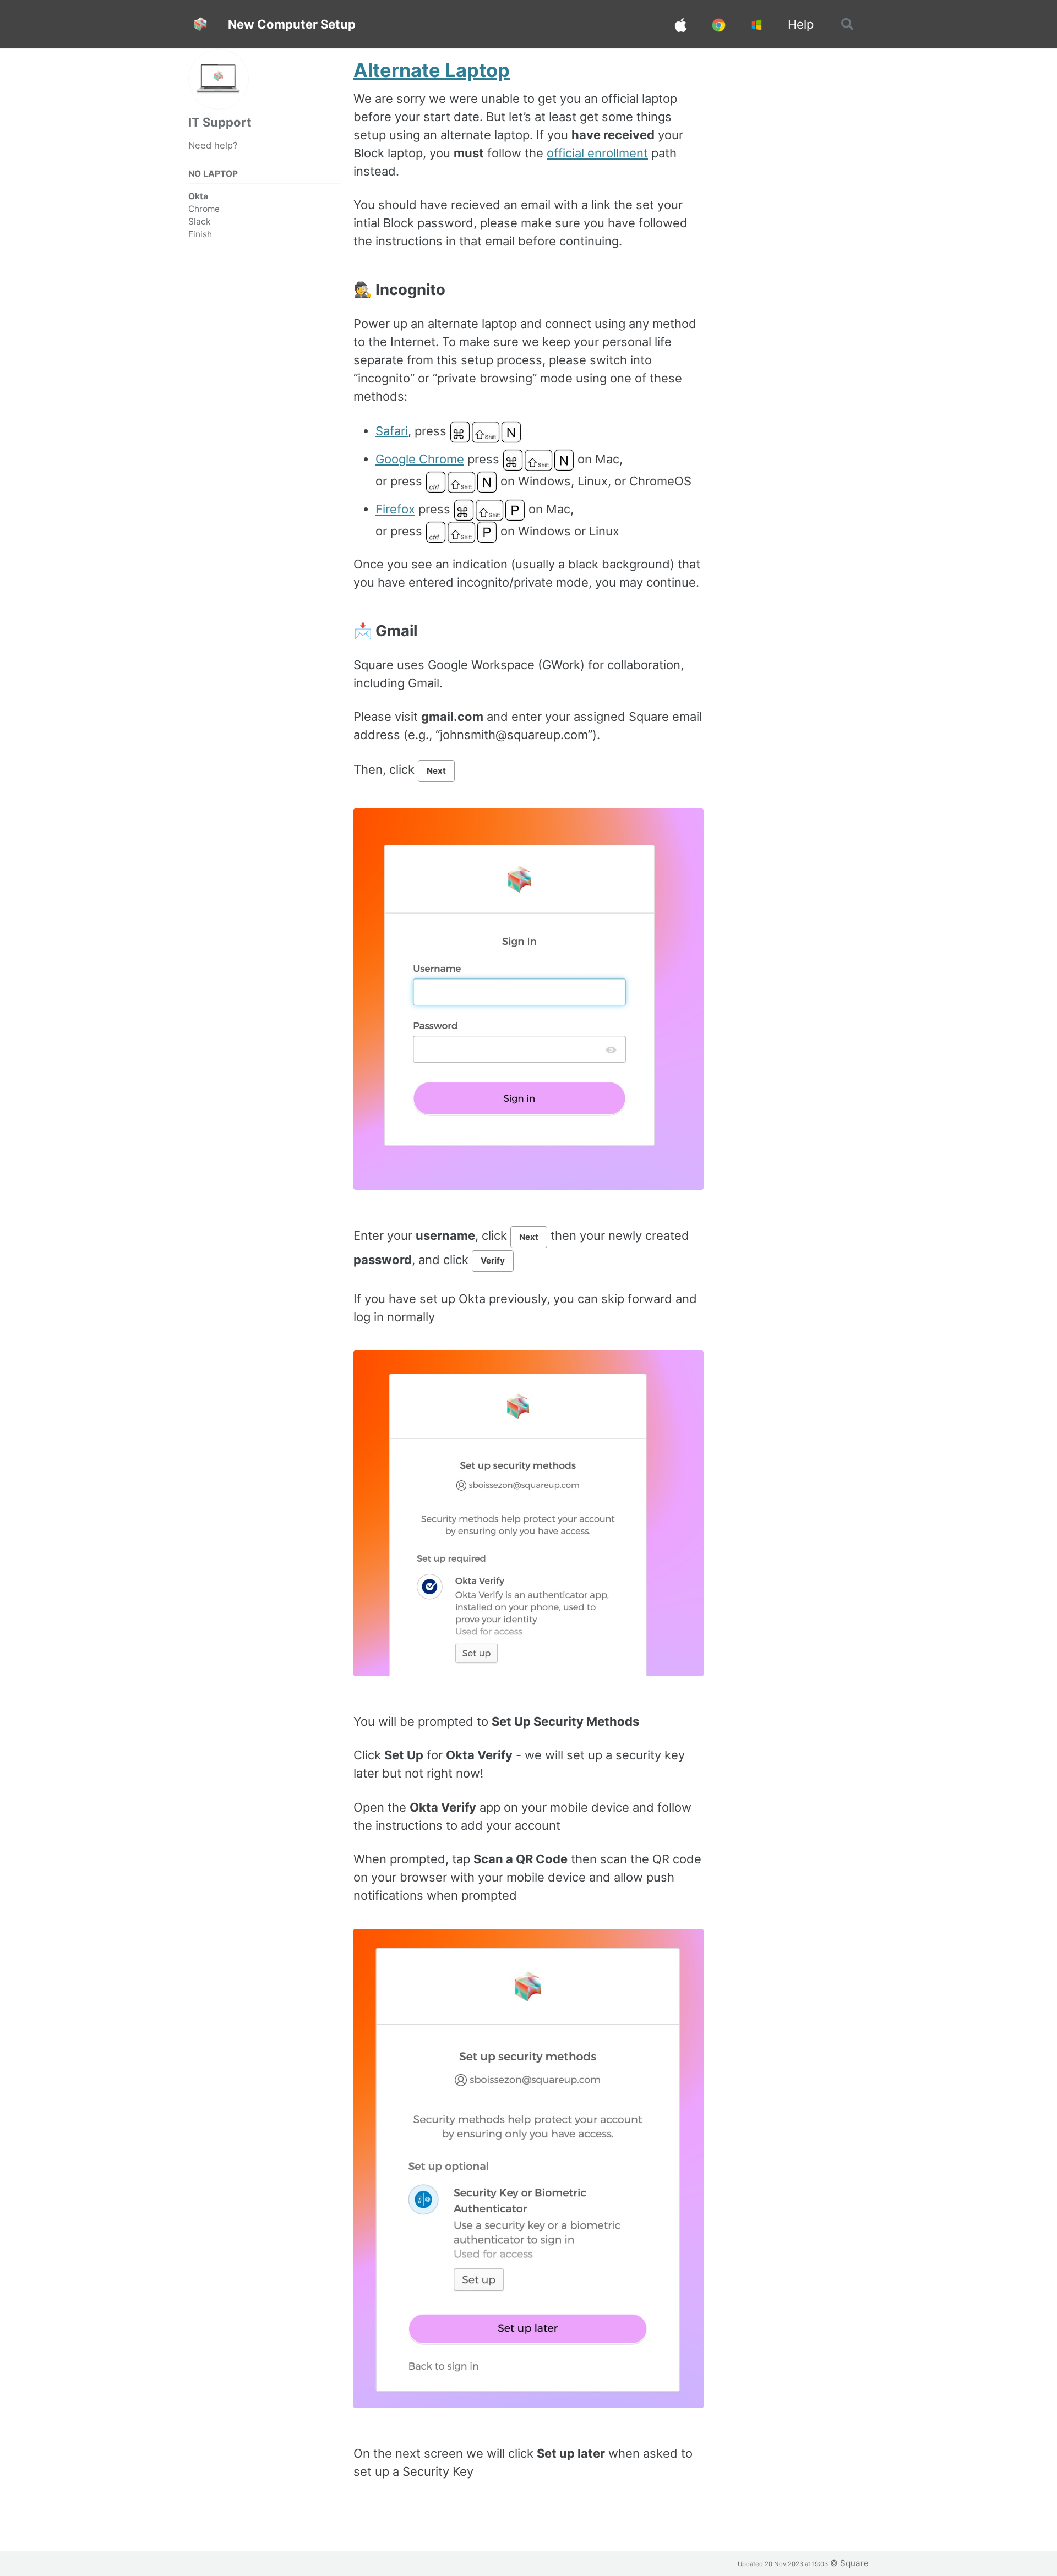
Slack (199, 221)
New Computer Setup (292, 24)
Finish (200, 234)
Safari (392, 431)
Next (436, 771)
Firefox (395, 509)
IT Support (220, 122)
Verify (493, 1260)
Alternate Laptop (432, 70)
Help (801, 24)
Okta (198, 196)
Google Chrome (420, 459)
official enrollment (597, 153)
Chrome (204, 209)
